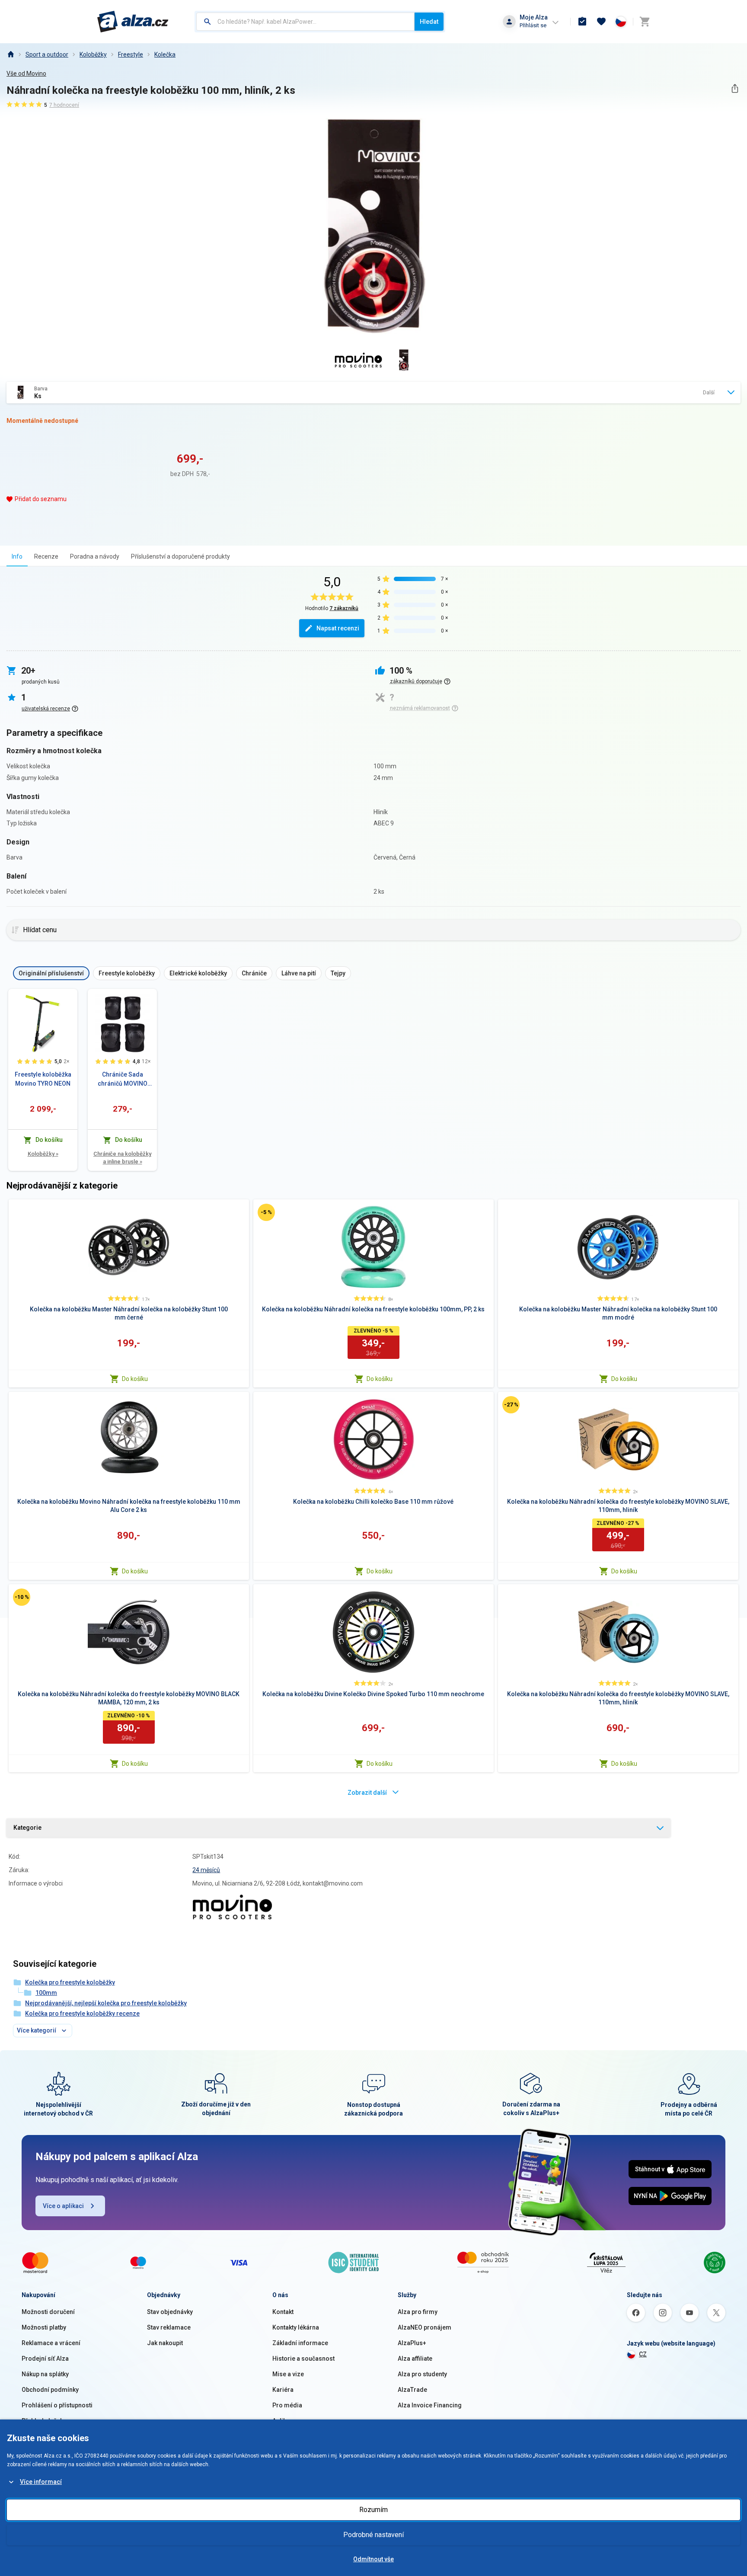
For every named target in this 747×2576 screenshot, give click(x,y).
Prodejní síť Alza (45, 2359)
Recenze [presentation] (46, 556)
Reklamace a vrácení (51, 2343)
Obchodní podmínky (50, 2390)
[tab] (17, 556)
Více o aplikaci (63, 2206)
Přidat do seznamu (41, 499)
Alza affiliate (415, 2359)
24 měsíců (206, 1870)
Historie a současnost (303, 2359)
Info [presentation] (17, 556)
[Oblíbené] (601, 22)
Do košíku (135, 1379)
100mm (46, 1993)
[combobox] (305, 22)
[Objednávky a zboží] (582, 22)
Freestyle (131, 54)
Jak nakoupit (165, 2343)
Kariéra (283, 2390)
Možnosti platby (44, 2327)
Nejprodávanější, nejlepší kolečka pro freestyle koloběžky (106, 2003)
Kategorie (27, 1828)
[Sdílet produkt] (735, 88)
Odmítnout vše (373, 2559)
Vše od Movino (26, 74)
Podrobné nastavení (373, 2535)
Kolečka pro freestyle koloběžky (70, 1982)
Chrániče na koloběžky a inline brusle (122, 1158)
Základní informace (300, 2343)
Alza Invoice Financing (430, 2405)
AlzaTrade (412, 2390)
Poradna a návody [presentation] (95, 556)
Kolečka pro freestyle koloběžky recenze (82, 2013)
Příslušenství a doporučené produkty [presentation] (180, 556)
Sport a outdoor (47, 54)
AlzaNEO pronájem (425, 2327)
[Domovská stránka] (10, 54)
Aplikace (284, 2421)
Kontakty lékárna (296, 2327)
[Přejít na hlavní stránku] (133, 22)
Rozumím (373, 2510)
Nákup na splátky (45, 2374)
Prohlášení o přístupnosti (57, 2405)
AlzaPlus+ (412, 2343)
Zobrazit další (367, 1793)
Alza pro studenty (422, 2374)
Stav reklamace (169, 2327)
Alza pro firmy (418, 2312)
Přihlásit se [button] (533, 25)
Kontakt (283, 2312)
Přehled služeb (43, 2421)
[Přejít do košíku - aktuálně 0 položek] (645, 22)
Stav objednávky (170, 2312)
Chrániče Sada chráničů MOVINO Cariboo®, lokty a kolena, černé (123, 1080)
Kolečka (165, 54)
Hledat (429, 22)
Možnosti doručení (48, 2312)
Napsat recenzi (338, 628)
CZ (643, 2354)
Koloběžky (93, 54)
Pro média (287, 2405)
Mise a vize (288, 2374)
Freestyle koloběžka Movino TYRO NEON (43, 1079)
